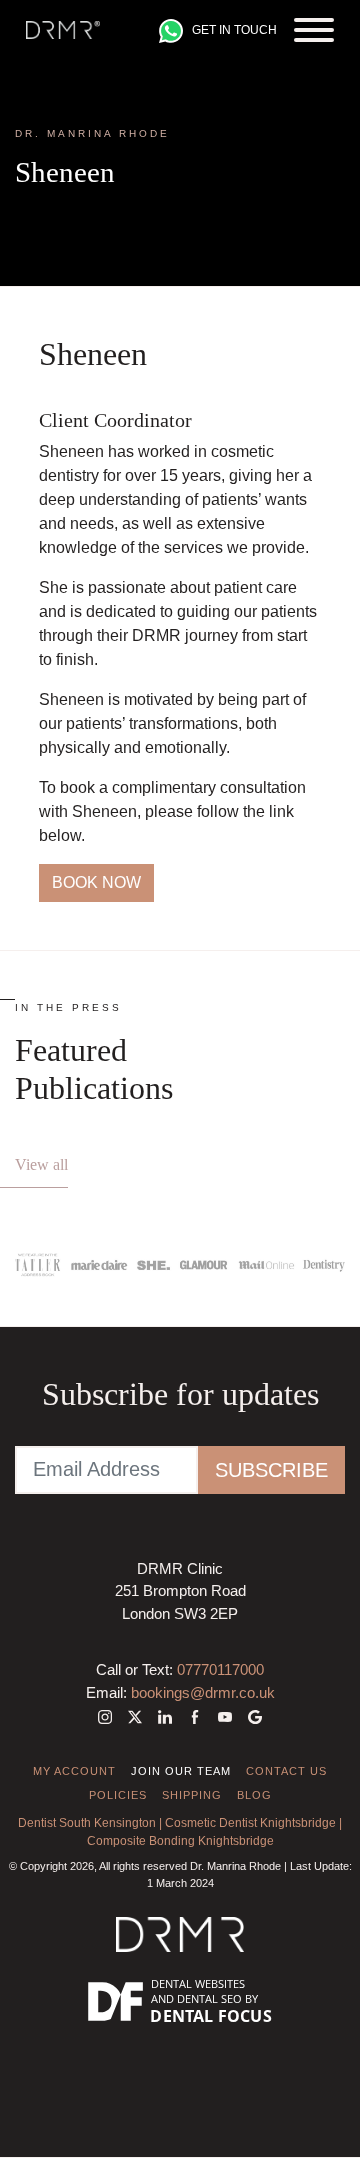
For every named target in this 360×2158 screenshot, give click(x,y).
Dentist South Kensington (87, 1823)
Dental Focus (211, 2016)
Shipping (192, 1795)
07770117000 (220, 1669)
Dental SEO (209, 1998)
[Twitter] (135, 1716)
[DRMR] (63, 30)
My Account (74, 1771)
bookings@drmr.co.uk (203, 1692)
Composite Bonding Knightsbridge (180, 1841)
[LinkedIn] (165, 1716)
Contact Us (286, 1771)
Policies (118, 1795)
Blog (254, 1795)
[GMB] (251, 1716)
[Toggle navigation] (314, 30)
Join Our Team (181, 1771)
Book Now (96, 882)
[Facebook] (195, 1716)
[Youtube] (225, 1716)
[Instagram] (109, 1716)
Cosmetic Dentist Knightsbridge (250, 1823)
